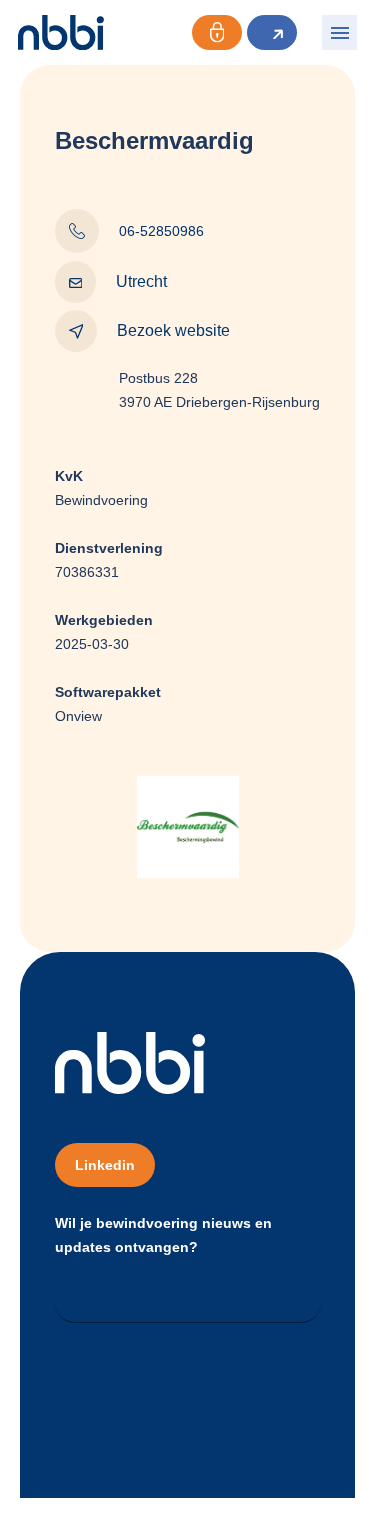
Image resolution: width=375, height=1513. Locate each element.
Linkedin (105, 1165)
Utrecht (141, 281)
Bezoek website (173, 330)
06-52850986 (161, 231)
